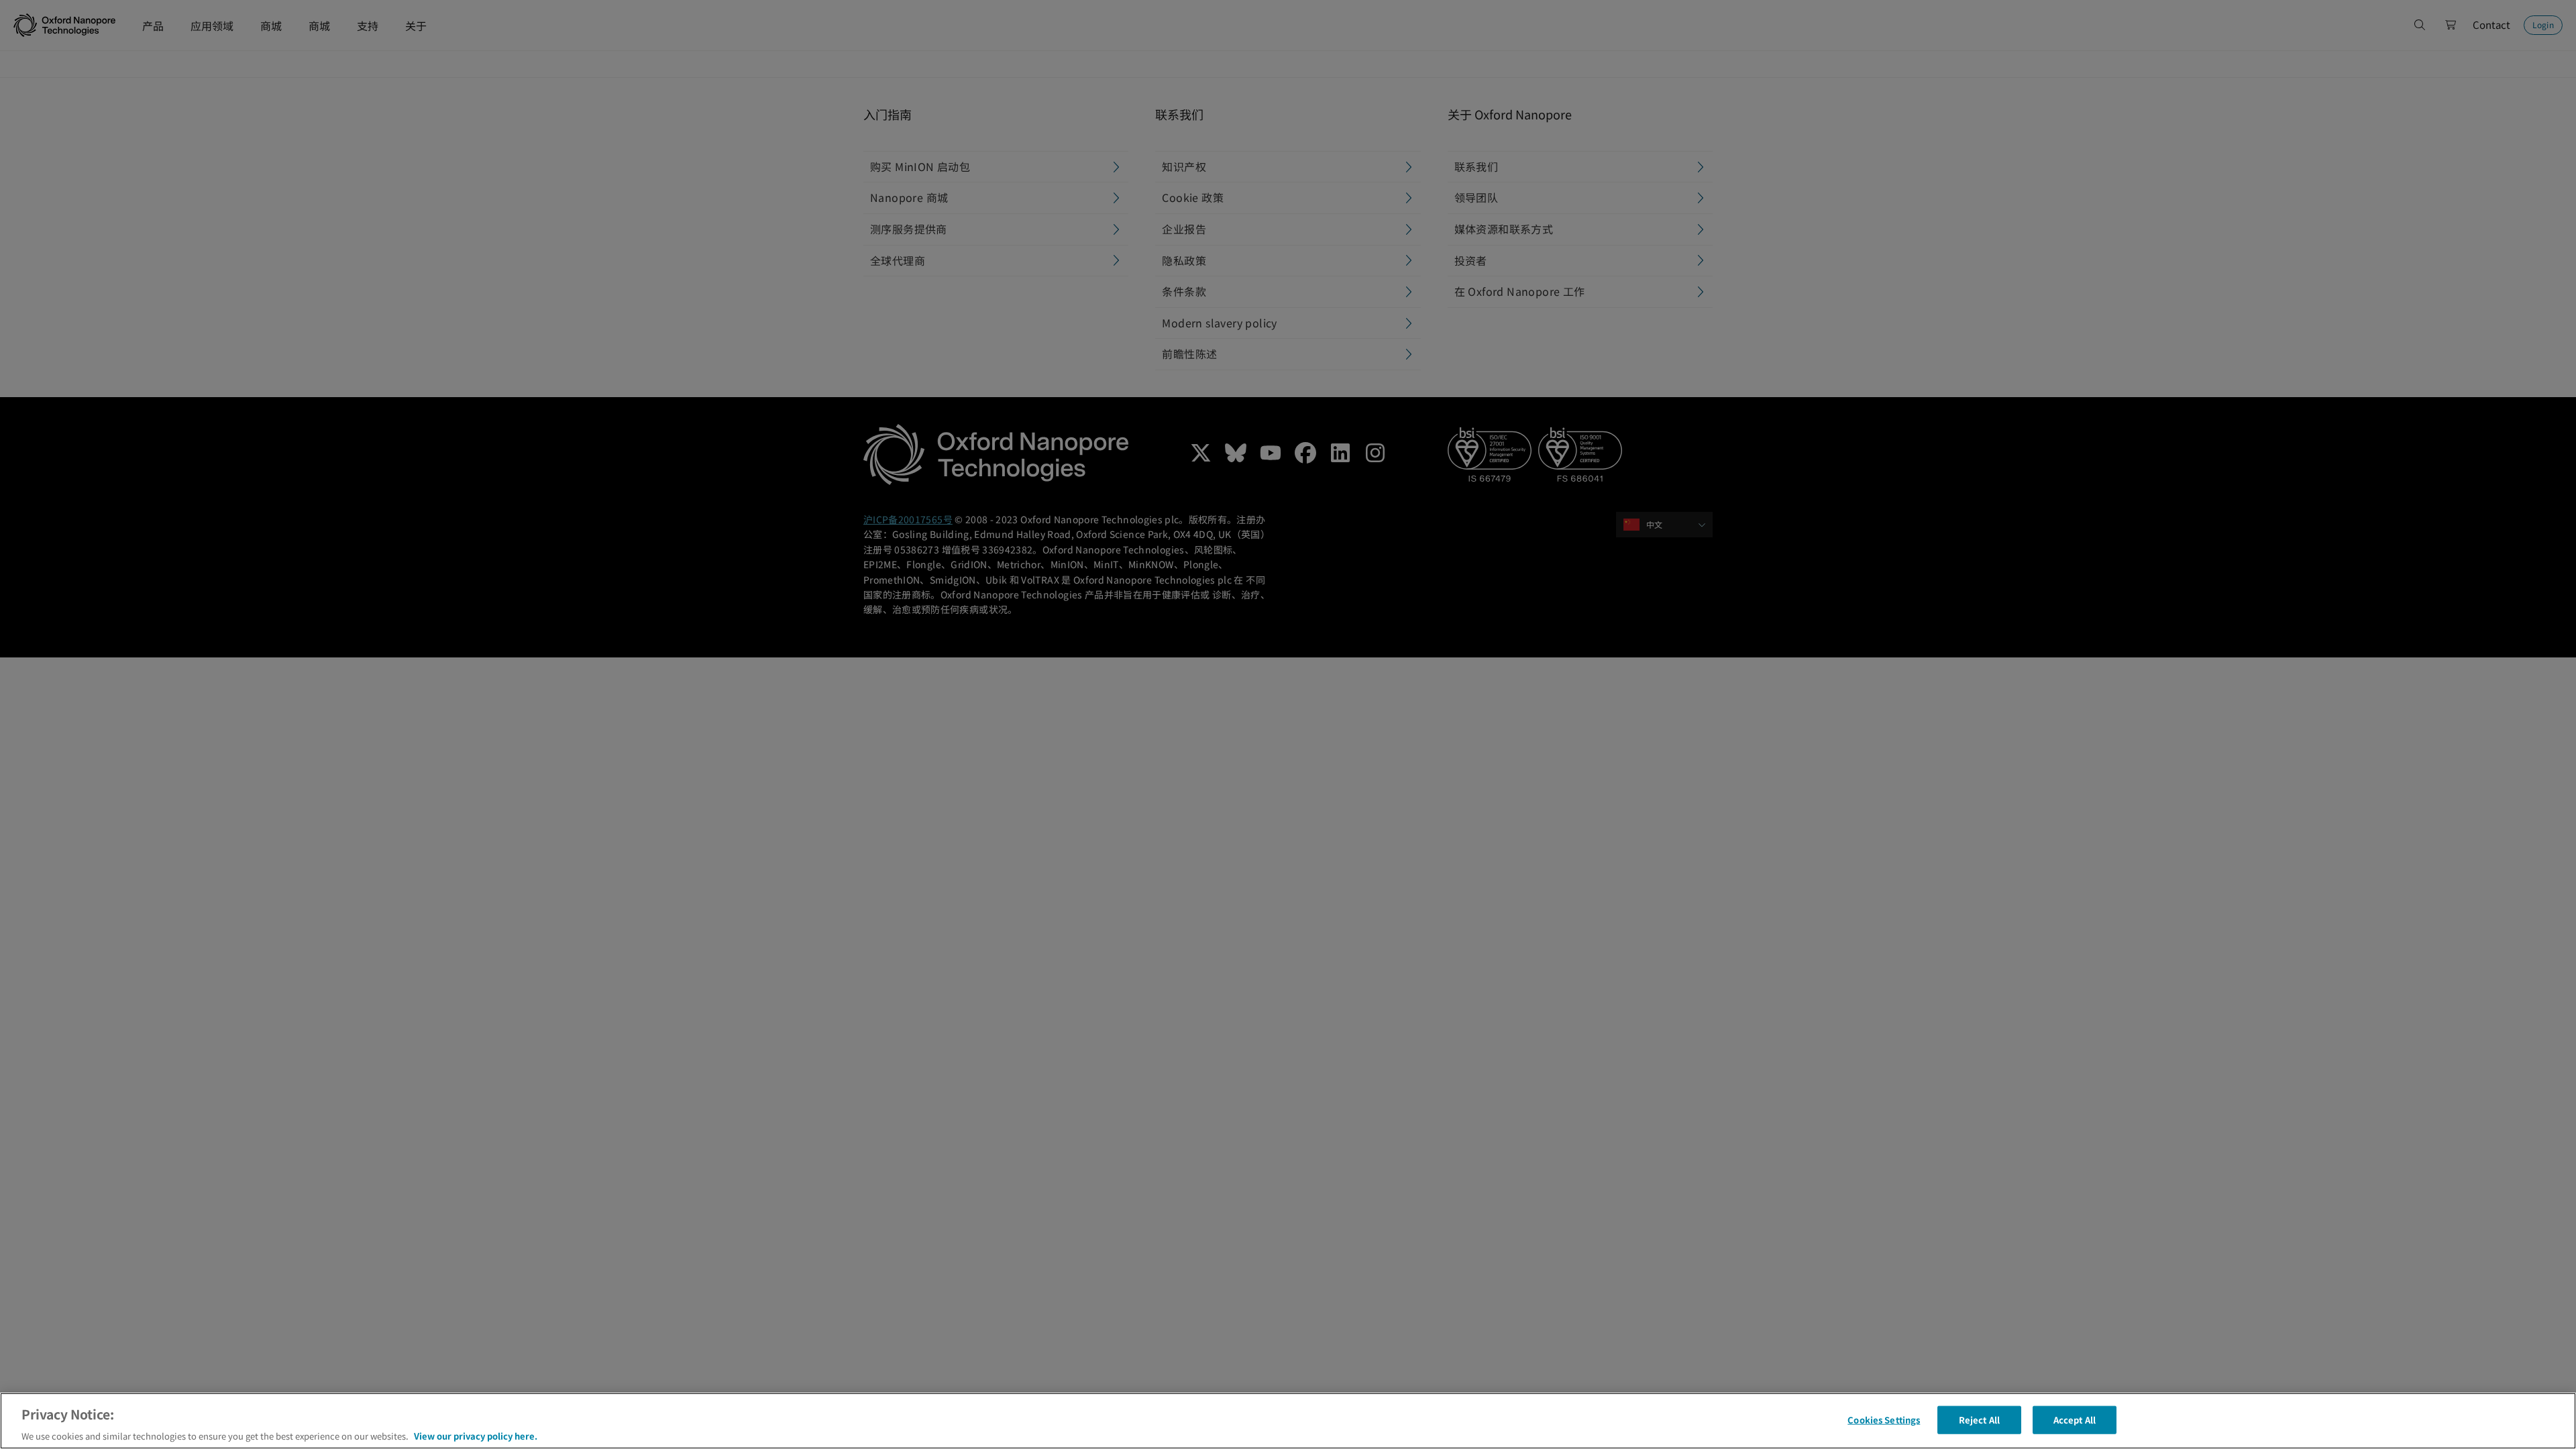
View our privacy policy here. (476, 1435)
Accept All (2075, 1419)
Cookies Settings (1884, 1419)
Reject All (1979, 1419)
